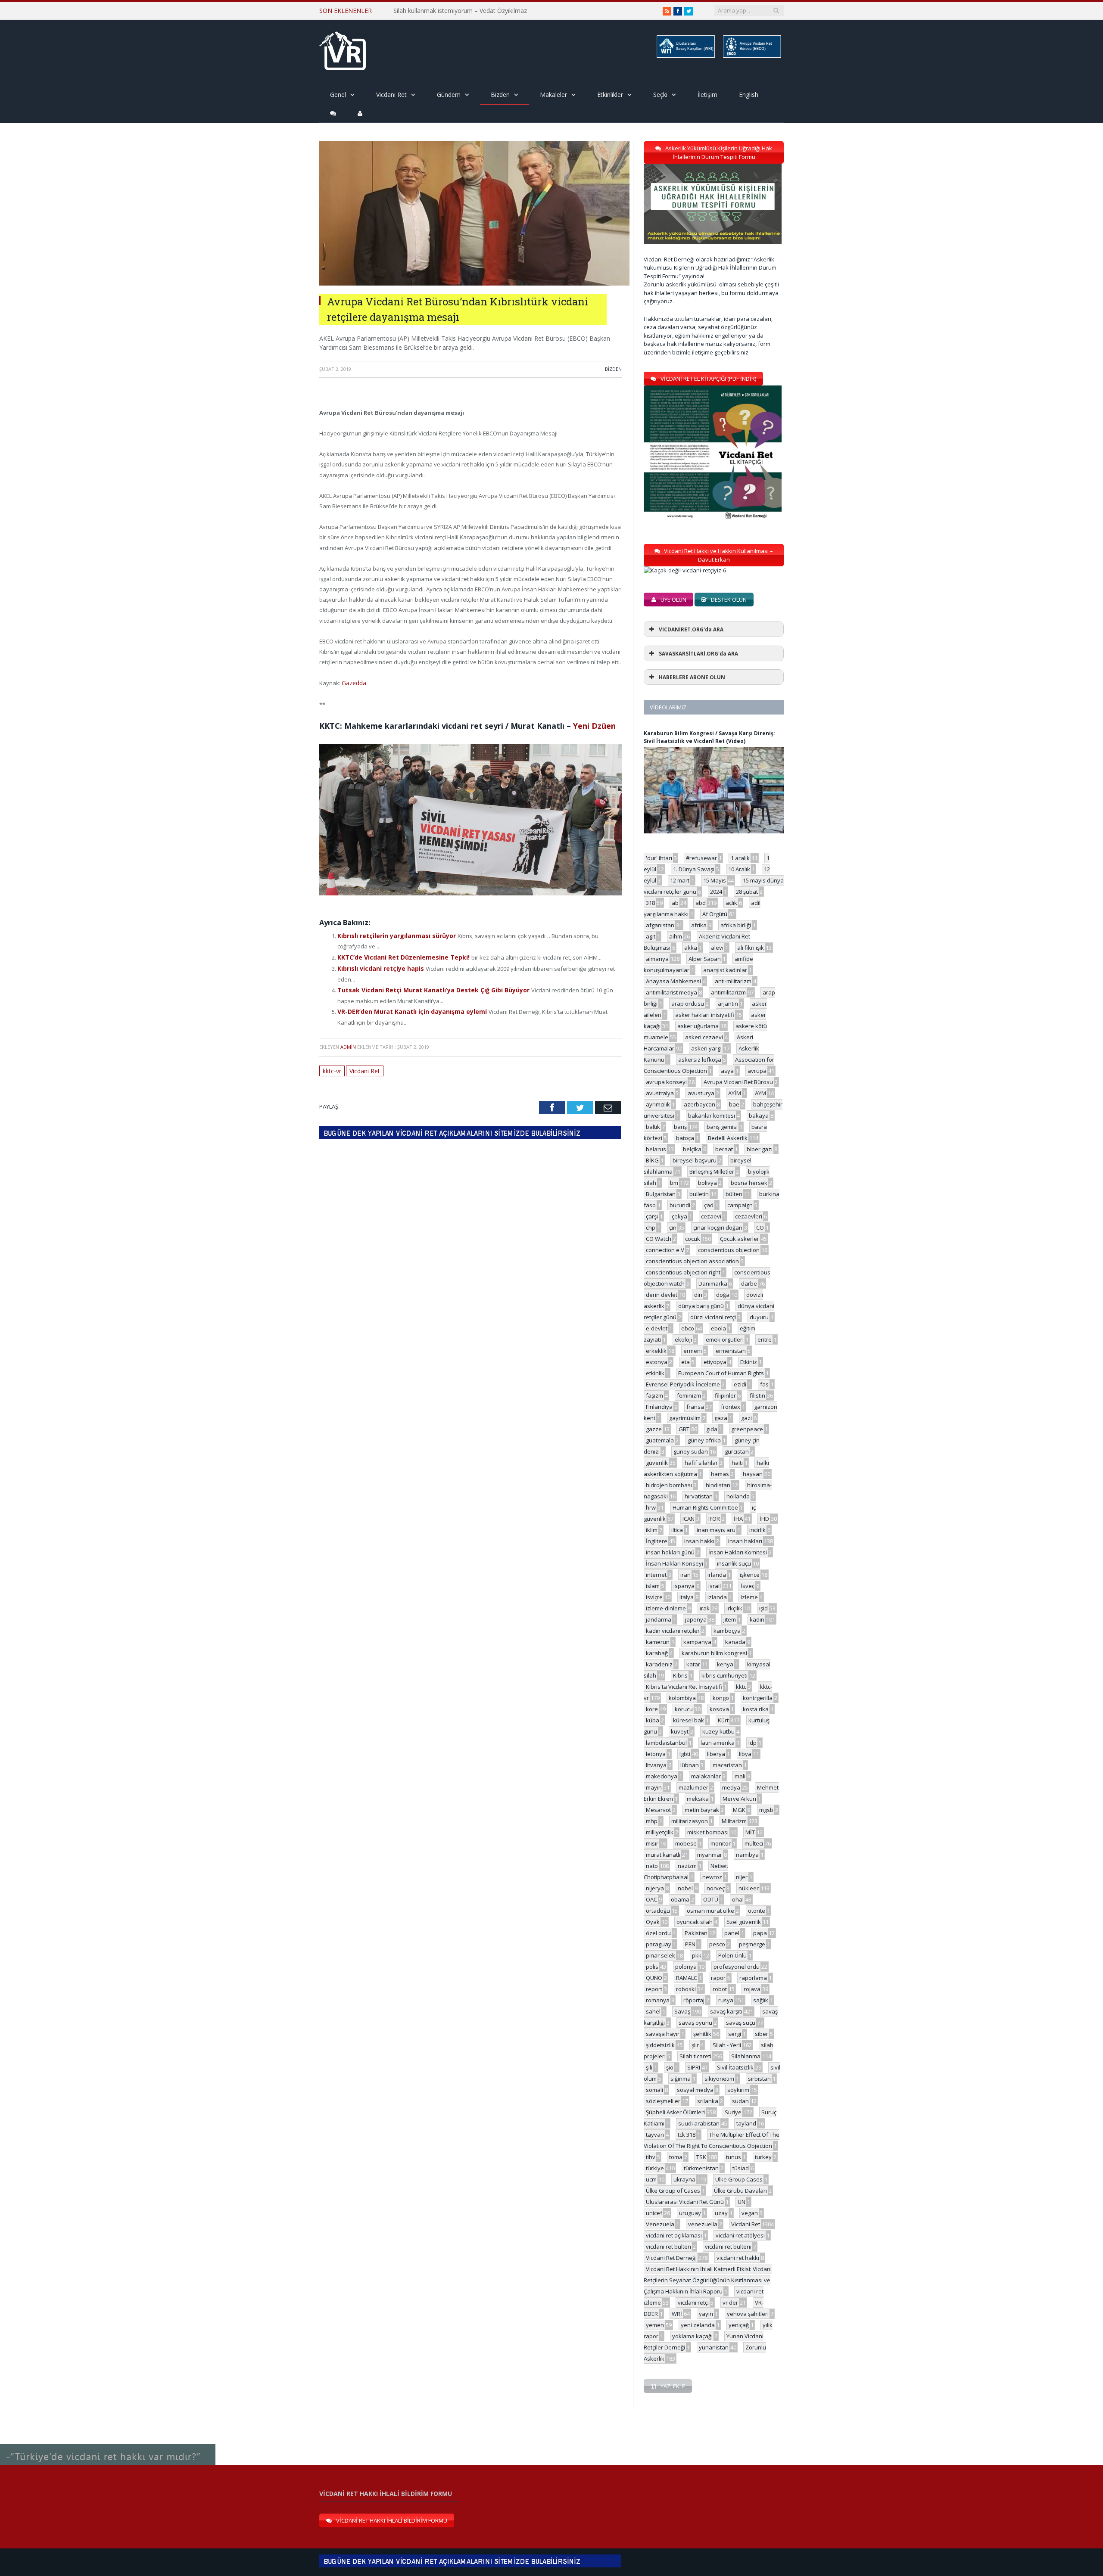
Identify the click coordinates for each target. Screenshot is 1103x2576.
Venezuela (660, 2224)
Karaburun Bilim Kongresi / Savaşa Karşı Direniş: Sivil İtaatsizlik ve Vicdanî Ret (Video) (709, 737)
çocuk (693, 1239)
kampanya (697, 1642)
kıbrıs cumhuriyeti (724, 1675)
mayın (654, 1787)
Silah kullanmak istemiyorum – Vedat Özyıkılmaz (460, 11)
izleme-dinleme (666, 1608)
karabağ (657, 1653)
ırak (705, 1608)
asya (727, 1071)
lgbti (685, 1754)
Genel (338, 95)
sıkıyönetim (719, 2079)
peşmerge (752, 1944)
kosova (719, 1709)
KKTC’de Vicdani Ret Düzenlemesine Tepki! (399, 955)
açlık (731, 903)
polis (652, 1967)
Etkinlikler (610, 95)
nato (652, 1866)
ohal (738, 1899)
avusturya (701, 1093)
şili (649, 2067)
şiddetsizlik (660, 2045)
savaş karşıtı (726, 2011)
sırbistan (759, 2079)
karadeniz (659, 1664)
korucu (684, 1709)
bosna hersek (749, 1183)
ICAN (689, 1519)
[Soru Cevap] (108, 2445)
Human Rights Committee (705, 1507)
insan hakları (745, 1541)
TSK (701, 2157)
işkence (750, 1575)
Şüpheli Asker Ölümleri (675, 2112)
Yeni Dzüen (594, 725)
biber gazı (760, 1149)
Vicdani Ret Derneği (671, 2258)
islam (653, 1586)
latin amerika (718, 1743)
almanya (657, 959)
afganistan (660, 925)
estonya (657, 1362)
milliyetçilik (660, 1832)
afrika (699, 925)
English (749, 95)
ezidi (740, 1384)
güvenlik (657, 1463)
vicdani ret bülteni (728, 2247)
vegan (750, 2213)
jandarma (659, 1619)
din (698, 1295)
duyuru (759, 1317)
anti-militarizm (733, 981)
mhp (652, 1821)
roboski (686, 1989)
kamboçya (727, 1631)
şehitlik (702, 2034)
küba (653, 1720)
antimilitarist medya (671, 992)
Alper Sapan (705, 959)
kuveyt (680, 1731)
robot (720, 1989)
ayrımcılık (658, 1104)
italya (687, 1597)
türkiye (655, 2168)
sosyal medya (695, 2090)
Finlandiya (659, 1407)
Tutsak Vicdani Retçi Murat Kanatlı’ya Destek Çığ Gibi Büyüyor (427, 986)
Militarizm (734, 1821)
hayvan (753, 1474)
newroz (712, 1877)
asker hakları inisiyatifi (705, 1015)
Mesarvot (658, 1810)
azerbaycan (700, 1104)
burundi (680, 1205)
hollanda (738, 1496)
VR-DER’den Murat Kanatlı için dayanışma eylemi (407, 1007)
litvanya (656, 1765)
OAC (651, 1899)
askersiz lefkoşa (700, 1060)
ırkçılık (734, 1608)
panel (732, 1933)
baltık (653, 1127)
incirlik (757, 1530)
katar (693, 1664)
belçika (692, 1149)
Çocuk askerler (740, 1239)
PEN (690, 1944)
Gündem (449, 95)
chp (651, 1227)
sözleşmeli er (663, 2101)
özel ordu (658, 1933)
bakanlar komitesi (712, 1116)
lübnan (690, 1765)
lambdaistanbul (666, 1743)
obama (680, 1899)
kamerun (658, 1642)
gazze (654, 1429)
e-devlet (657, 1328)
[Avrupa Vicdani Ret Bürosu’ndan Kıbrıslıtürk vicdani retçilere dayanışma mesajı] (474, 283)
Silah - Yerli (727, 2045)
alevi (717, 948)
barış (680, 1127)
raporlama (753, 1978)
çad (709, 1205)
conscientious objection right (683, 1272)
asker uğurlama (698, 1026)
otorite (757, 1911)
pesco (717, 1944)
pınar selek (661, 1955)
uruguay (690, 2213)
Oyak (653, 1922)
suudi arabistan (699, 2123)
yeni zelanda (698, 2325)
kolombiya (682, 1698)
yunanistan (714, 2347)
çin (673, 1227)
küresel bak (689, 1720)
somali (654, 2090)
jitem (730, 1619)
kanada (735, 1642)
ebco (688, 1328)
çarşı (652, 1216)
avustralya (660, 1093)
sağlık (761, 2000)
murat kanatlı (663, 1855)
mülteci (754, 1843)
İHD (764, 1519)
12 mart (680, 880)
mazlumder (693, 1787)
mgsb (766, 1810)
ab (675, 903)
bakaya (759, 1116)
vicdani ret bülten (668, 2247)
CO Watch (659, 1239)
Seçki (660, 95)
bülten (734, 1194)
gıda (712, 1429)
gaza (721, 1418)
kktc (741, 1687)
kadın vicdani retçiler (673, 1631)
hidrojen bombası (669, 1485)
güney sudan (691, 1451)
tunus (734, 2157)
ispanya (684, 1586)
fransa (695, 1407)
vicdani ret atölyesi (740, 2235)
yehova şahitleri (748, 2314)
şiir (695, 2045)
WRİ (677, 2314)
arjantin (728, 1004)
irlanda (717, 1575)
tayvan (655, 2135)
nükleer (749, 1888)
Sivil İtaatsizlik (735, 2067)
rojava (752, 1989)
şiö (670, 2067)
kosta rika (756, 1709)
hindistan (718, 1485)
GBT (684, 1429)
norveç (716, 1888)
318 (650, 903)
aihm (676, 936)
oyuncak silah (695, 1922)
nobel (685, 1888)
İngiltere (657, 1541)
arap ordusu (688, 1004)
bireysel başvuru (695, 1160)
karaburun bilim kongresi (714, 1653)
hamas (720, 1474)
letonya (656, 1754)
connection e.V (665, 1250)
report (654, 1989)
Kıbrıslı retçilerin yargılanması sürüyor (393, 935)
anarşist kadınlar (725, 970)
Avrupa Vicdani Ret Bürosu (738, 1082)
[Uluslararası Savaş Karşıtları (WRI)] (685, 56)
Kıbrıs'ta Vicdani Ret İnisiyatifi (684, 1687)
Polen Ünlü (732, 1955)
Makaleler (553, 95)
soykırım (738, 2090)
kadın (757, 1619)
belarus (656, 1149)
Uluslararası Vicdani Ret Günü (685, 2202)
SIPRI (694, 2067)
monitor (721, 1843)
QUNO (654, 1978)
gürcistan (737, 1451)
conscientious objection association (692, 1261)
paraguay (659, 1944)
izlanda (717, 1597)
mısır (652, 1843)
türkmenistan (701, 2168)
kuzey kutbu (718, 1731)
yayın (706, 2314)
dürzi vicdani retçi (713, 1317)
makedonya (662, 1776)
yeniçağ (739, 2325)
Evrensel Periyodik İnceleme (683, 1384)
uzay (721, 2213)
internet (656, 1575)
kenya (725, 1664)
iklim (652, 1530)
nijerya (655, 1888)
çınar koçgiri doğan (718, 1227)
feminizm (689, 1395)
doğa (723, 1295)
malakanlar (706, 1776)
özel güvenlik (744, 1922)
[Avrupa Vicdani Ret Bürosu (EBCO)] (751, 56)
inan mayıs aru (716, 1530)
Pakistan (696, 1933)
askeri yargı (706, 1048)
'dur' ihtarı (659, 858)
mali (740, 1776)
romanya (658, 2000)
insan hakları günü (670, 1552)
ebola (718, 1328)
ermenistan (731, 1351)
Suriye (733, 2112)
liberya (716, 1754)
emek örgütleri (725, 1339)
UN (742, 2202)
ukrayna (684, 2179)
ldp (752, 1743)
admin (348, 1042)
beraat (724, 1149)
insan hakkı (699, 1541)
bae (734, 1104)
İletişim (707, 95)
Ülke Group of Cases (673, 2191)
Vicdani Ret (391, 95)
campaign (740, 1205)
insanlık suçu (734, 1563)
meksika (698, 1799)
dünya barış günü (701, 1306)
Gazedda (354, 683)
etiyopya (715, 1362)
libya (745, 1754)
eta (685, 1362)
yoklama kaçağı (692, 2336)
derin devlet (662, 1295)
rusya (726, 2000)
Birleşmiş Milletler (712, 1171)
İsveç (748, 1586)
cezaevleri (749, 1216)
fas (764, 1384)
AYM (760, 1093)
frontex (731, 1407)
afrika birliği (736, 925)
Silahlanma (746, 2056)
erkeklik (656, 1351)
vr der (730, 2303)
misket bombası (708, 1832)
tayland (746, 2123)
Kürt (723, 1720)
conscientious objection (729, 1250)
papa (760, 1933)
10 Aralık (739, 869)
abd (701, 903)
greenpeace (747, 1429)
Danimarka (713, 1283)
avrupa (757, 1071)
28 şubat (747, 892)
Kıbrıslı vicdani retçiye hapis (378, 966)
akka (691, 948)
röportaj (694, 2000)
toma (676, 2157)
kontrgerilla (758, 1698)
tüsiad (741, 2168)
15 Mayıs (715, 880)
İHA (738, 1519)
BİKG (652, 1160)
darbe (749, 1283)
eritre (765, 1339)
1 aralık (740, 858)
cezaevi (711, 1216)
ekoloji (683, 1339)
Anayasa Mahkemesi (673, 981)
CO (760, 1227)
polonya (686, 1967)
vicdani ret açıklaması (674, 2235)
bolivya (707, 1183)
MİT (750, 1832)
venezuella (703, 2224)
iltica (677, 1530)
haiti (737, 1463)
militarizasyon (690, 1821)
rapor (718, 1978)
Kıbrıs (680, 1675)
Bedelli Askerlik (728, 1138)
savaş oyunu (695, 2023)
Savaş (682, 2011)
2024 (716, 892)
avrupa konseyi (666, 1082)
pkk (697, 1955)
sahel (653, 2011)
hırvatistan (699, 1496)
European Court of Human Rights (721, 1373)
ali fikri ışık (751, 948)
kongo (721, 1698)
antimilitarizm (728, 992)
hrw (651, 1507)
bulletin (699, 1194)
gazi (746, 1418)
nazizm (687, 1866)
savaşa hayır (663, 2034)
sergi (735, 2034)
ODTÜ (711, 1899)
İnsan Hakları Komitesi (738, 1552)
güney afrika (704, 1440)
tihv (651, 2157)
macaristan (727, 1765)
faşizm (654, 1395)
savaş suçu (741, 2023)
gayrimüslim (685, 1418)
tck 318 (687, 2135)
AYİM (735, 1093)
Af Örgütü (715, 914)
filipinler (725, 1395)
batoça (685, 1138)
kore (652, 1709)
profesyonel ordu (737, 1967)
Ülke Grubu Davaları (740, 2191)
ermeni (693, 1351)
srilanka (708, 2101)
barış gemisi (722, 1127)
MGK (739, 1810)
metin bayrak (702, 1810)
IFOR (714, 1519)
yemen (655, 2325)
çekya (679, 1216)
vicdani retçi (693, 2303)
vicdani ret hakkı (738, 2258)
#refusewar (701, 858)
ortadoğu (658, 1911)
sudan (740, 2101)
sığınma (681, 2079)
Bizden (500, 95)
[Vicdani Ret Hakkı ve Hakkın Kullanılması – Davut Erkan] (689, 570)
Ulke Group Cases (739, 2179)
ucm (651, 2179)
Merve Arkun (739, 1799)
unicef (654, 2213)
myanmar (710, 1855)
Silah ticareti (695, 2056)
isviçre (654, 1597)
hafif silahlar (701, 1463)
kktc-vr (331, 1066)
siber (762, 2034)
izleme (749, 1597)
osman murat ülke (710, 1911)
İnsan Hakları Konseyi (675, 1563)
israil (715, 1586)
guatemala (660, 1440)
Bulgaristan (661, 1194)
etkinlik (655, 1373)
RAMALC (687, 1978)
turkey (763, 2157)
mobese (686, 1843)
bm (674, 1183)
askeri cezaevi (704, 1037)
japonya (696, 1619)
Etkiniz (749, 1362)
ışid (763, 1608)
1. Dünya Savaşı (694, 869)
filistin (757, 1395)
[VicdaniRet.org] (343, 49)
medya (731, 1787)
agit (651, 936)
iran (685, 1575)
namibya (747, 1855)
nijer (742, 1877)
